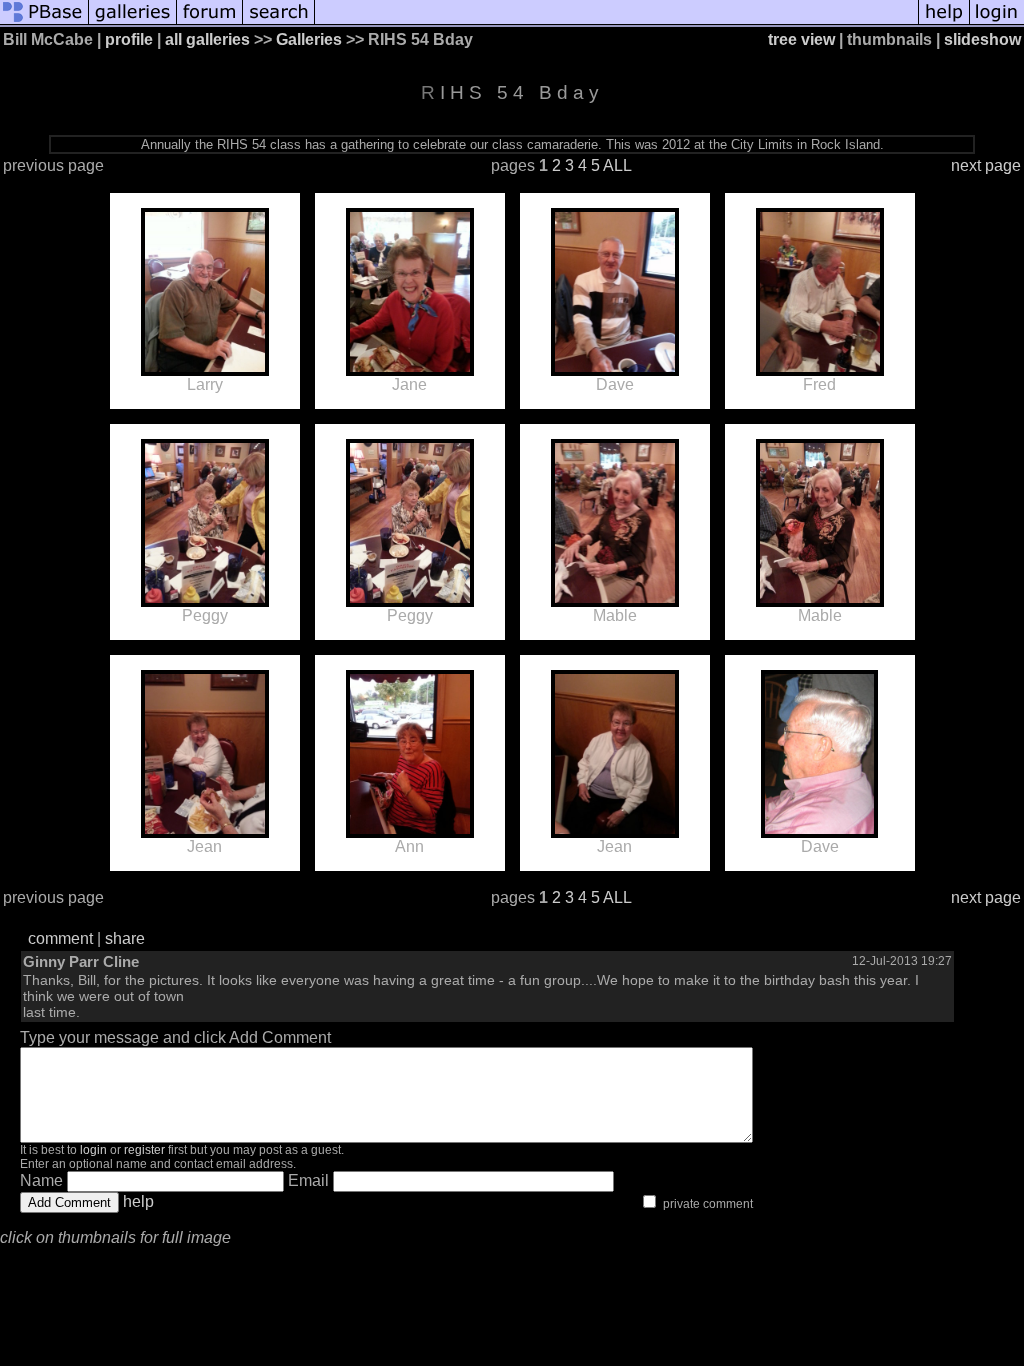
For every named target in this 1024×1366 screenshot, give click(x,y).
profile (129, 39)
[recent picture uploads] (133, 22)
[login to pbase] (997, 22)
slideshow (982, 39)
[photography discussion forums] (210, 22)
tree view (801, 39)
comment (60, 938)
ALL (617, 165)
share (125, 938)
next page (986, 165)
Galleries (309, 39)
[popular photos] (616, 22)
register (144, 1150)
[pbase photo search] (279, 22)
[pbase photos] (44, 22)
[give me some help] (944, 22)
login (93, 1150)
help (138, 1201)
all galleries (207, 39)
